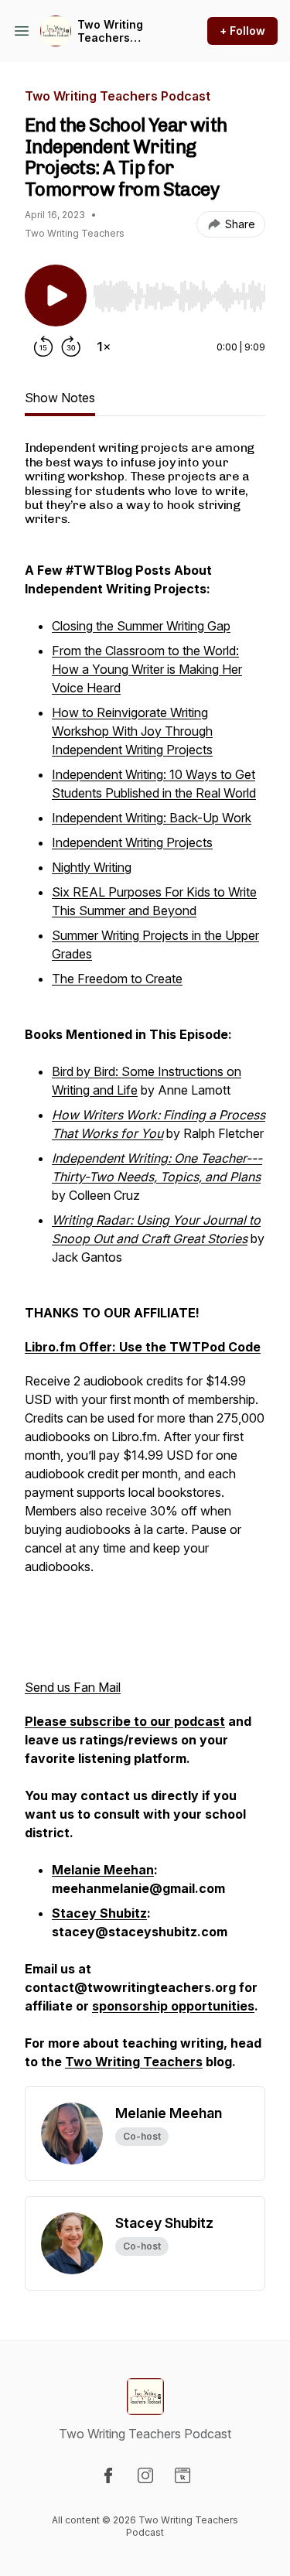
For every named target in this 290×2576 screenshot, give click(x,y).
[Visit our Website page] (183, 2475)
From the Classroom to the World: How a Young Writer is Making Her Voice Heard (147, 669)
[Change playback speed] (104, 347)
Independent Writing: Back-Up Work (152, 818)
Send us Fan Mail (73, 1687)
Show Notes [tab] (60, 398)
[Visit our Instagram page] (145, 2475)
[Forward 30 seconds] (71, 347)
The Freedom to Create (117, 979)
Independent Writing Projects (132, 842)
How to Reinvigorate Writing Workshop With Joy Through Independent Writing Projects (132, 731)
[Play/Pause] (56, 296)
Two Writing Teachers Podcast (110, 31)
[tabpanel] (145, 1263)
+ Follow (242, 31)
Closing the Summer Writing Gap (141, 626)
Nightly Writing (92, 867)
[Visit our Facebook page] (108, 2475)
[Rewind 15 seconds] (43, 347)
